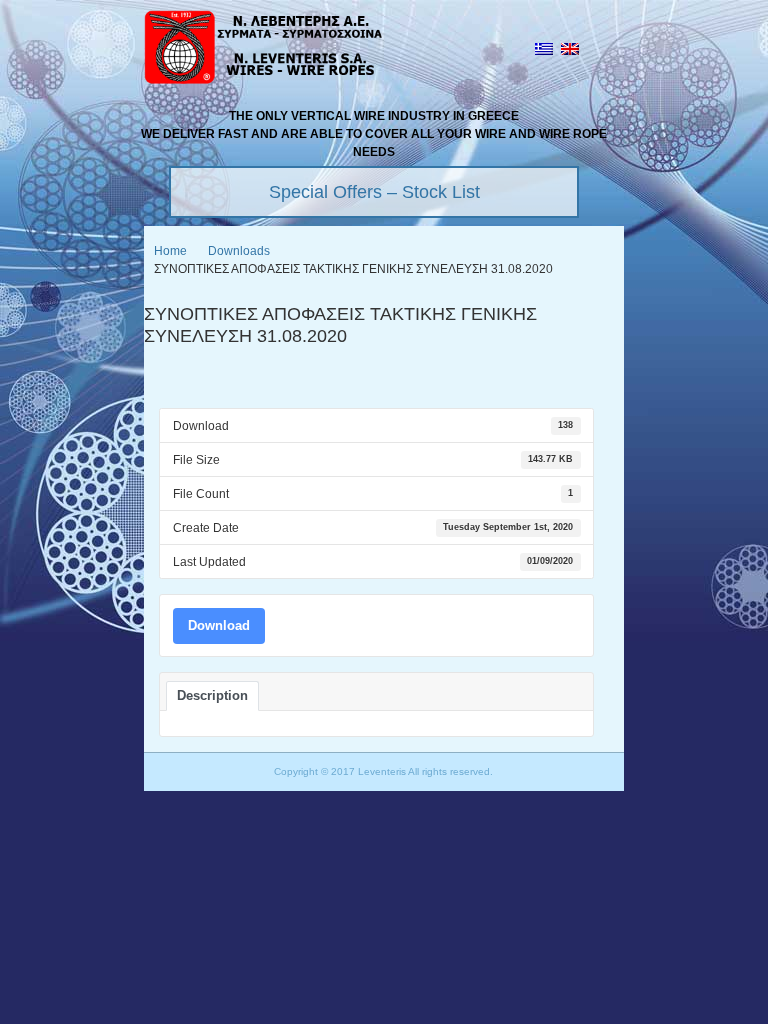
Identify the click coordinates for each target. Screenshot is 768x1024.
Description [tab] (212, 695)
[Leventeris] (264, 50)
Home (170, 251)
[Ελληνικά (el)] (544, 51)
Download (219, 625)
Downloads (239, 251)
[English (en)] (570, 51)
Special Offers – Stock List (374, 192)
